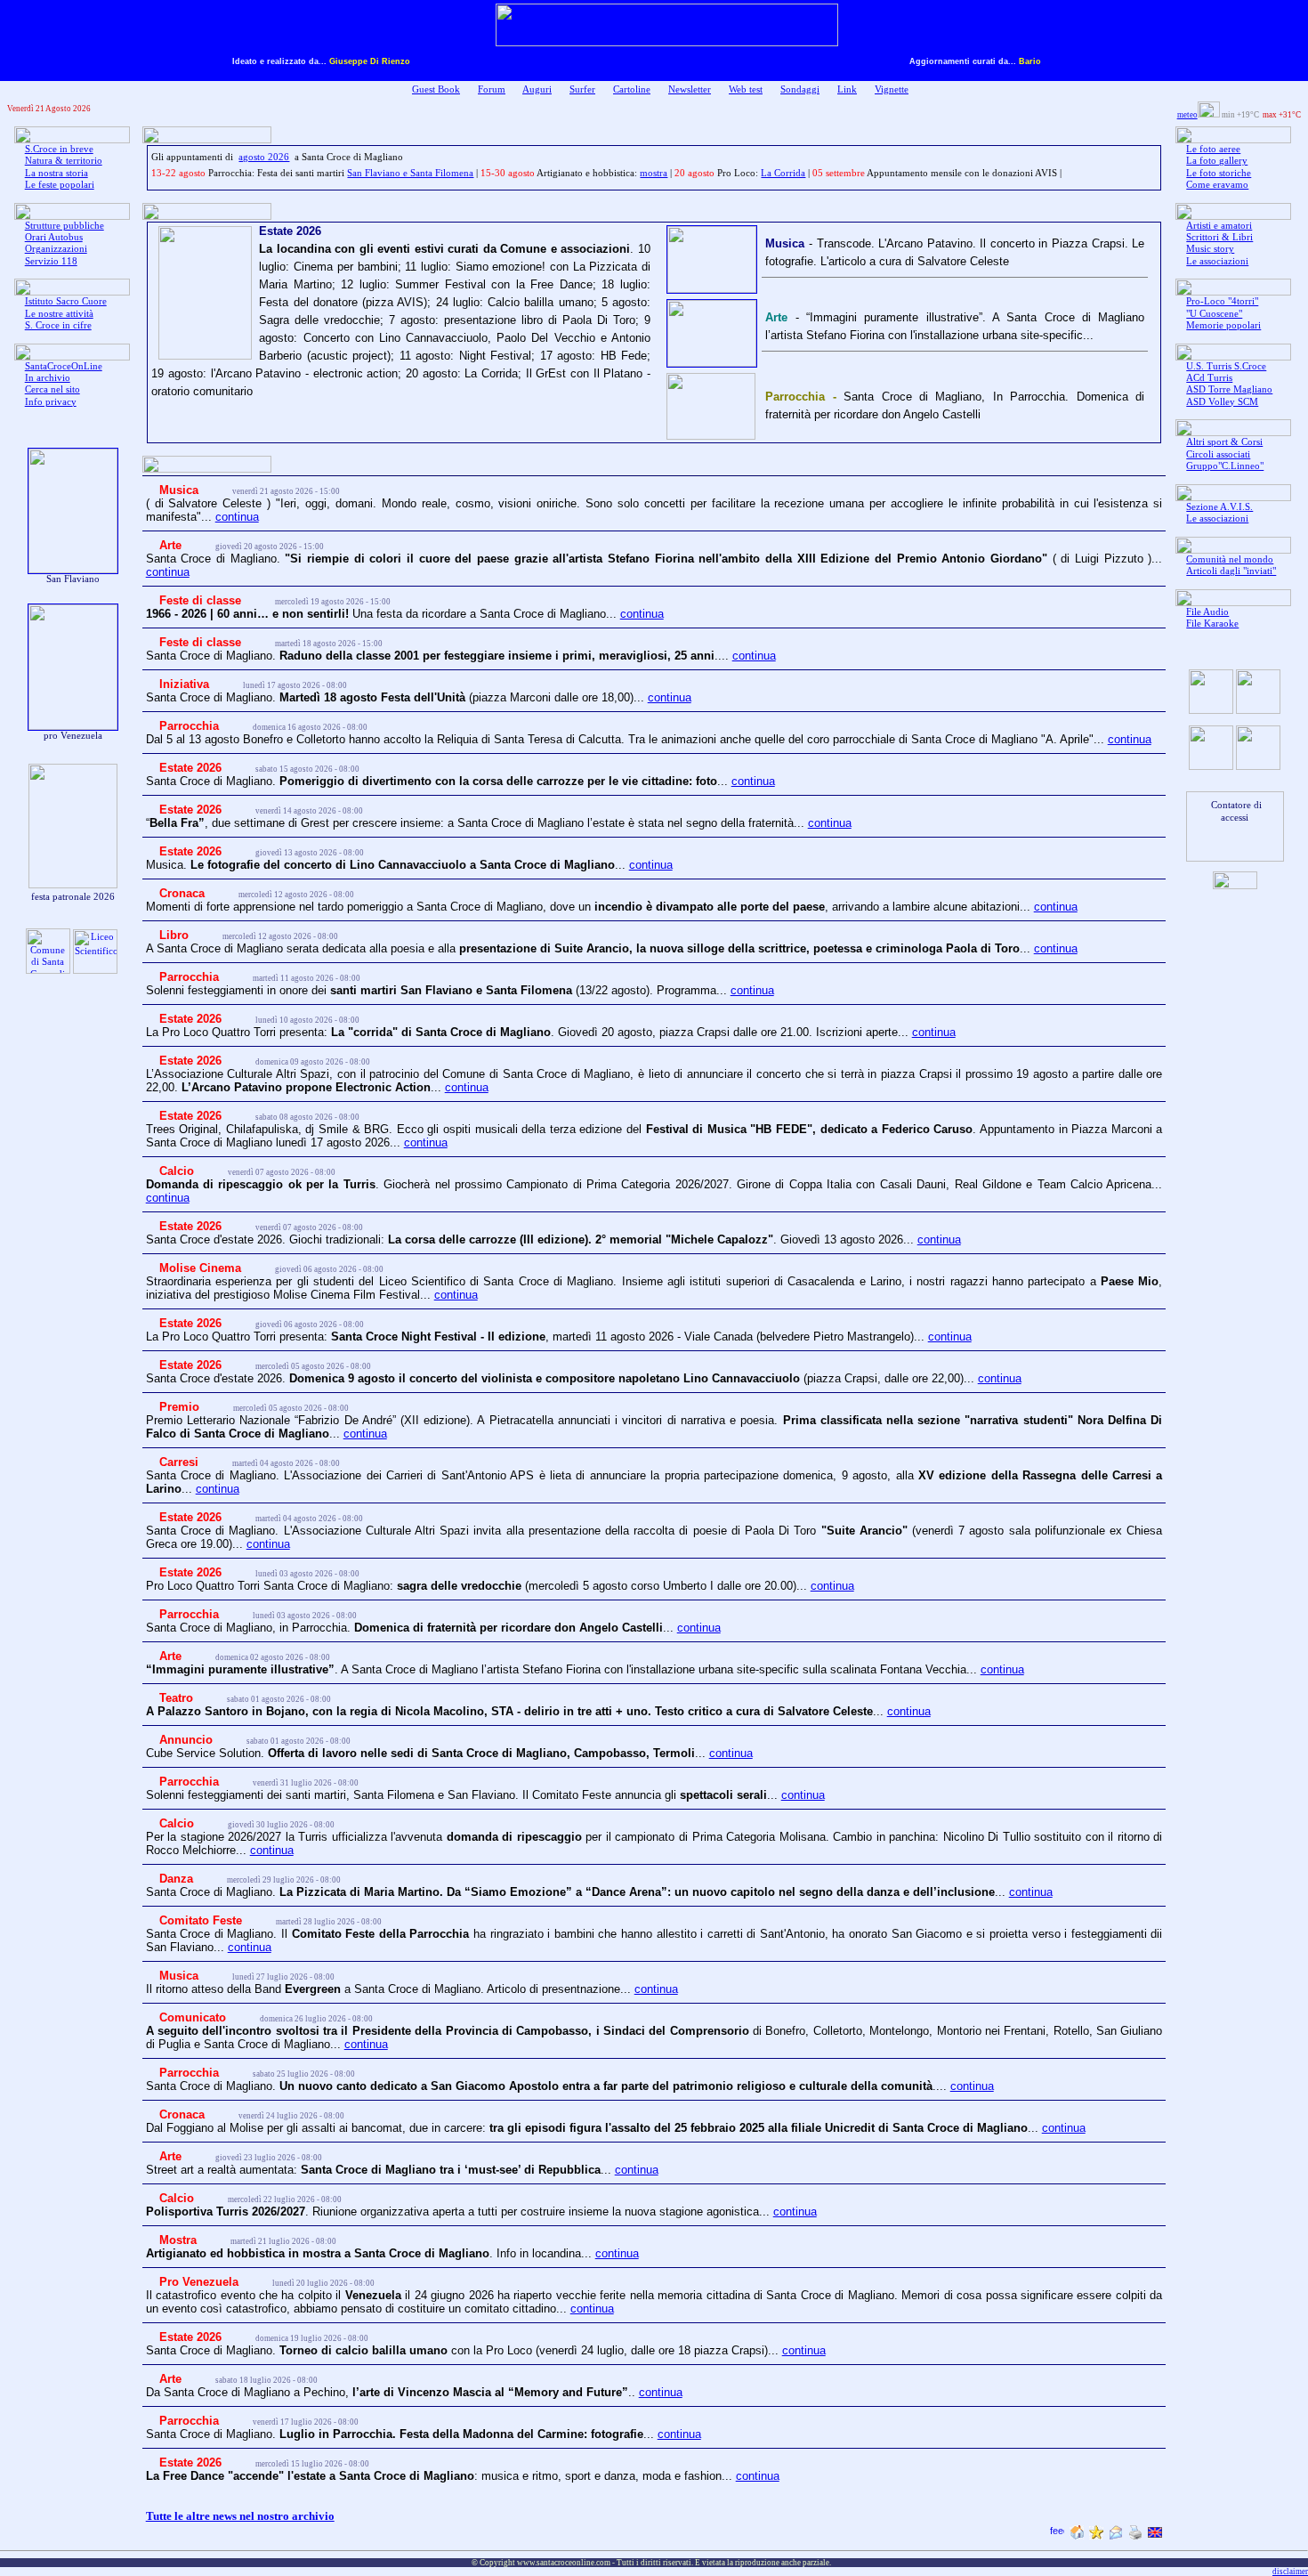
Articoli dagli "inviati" (1231, 571)
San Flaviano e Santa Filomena (410, 173)
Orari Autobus (54, 237)
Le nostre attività (59, 314)
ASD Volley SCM (1222, 402)
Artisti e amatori (1219, 226)
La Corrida (783, 173)
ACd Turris (1209, 378)
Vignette (892, 89)
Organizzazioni (56, 249)
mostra (654, 173)
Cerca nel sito (52, 389)
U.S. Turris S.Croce (1226, 366)
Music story (1210, 249)
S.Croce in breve (59, 149)
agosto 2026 (264, 157)
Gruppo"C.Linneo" (1225, 466)
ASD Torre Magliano (1229, 389)
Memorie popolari (1223, 325)
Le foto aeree (1213, 149)
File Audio (1207, 612)
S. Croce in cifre (58, 325)
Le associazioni (1217, 261)
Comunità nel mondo (1230, 559)
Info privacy (51, 402)
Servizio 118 (51, 261)
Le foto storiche (1219, 173)
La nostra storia (57, 173)
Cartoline (632, 89)
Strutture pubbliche (65, 226)
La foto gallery (1217, 161)
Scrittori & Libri (1219, 237)
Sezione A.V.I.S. (1219, 507)
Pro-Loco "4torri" (1222, 301)
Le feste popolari (60, 185)
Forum (492, 89)
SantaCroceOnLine (64, 366)
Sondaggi (800, 89)
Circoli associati (1218, 454)
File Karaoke (1212, 624)
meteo (1187, 115)
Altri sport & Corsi (1224, 442)
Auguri (537, 89)
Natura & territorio (64, 161)
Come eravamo (1217, 185)
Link (847, 89)
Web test (746, 89)
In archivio (48, 378)
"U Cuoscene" (1214, 314)
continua (237, 517)
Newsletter (690, 89)
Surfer (582, 89)
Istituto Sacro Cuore (66, 301)
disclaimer (1290, 2572)
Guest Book (436, 89)
